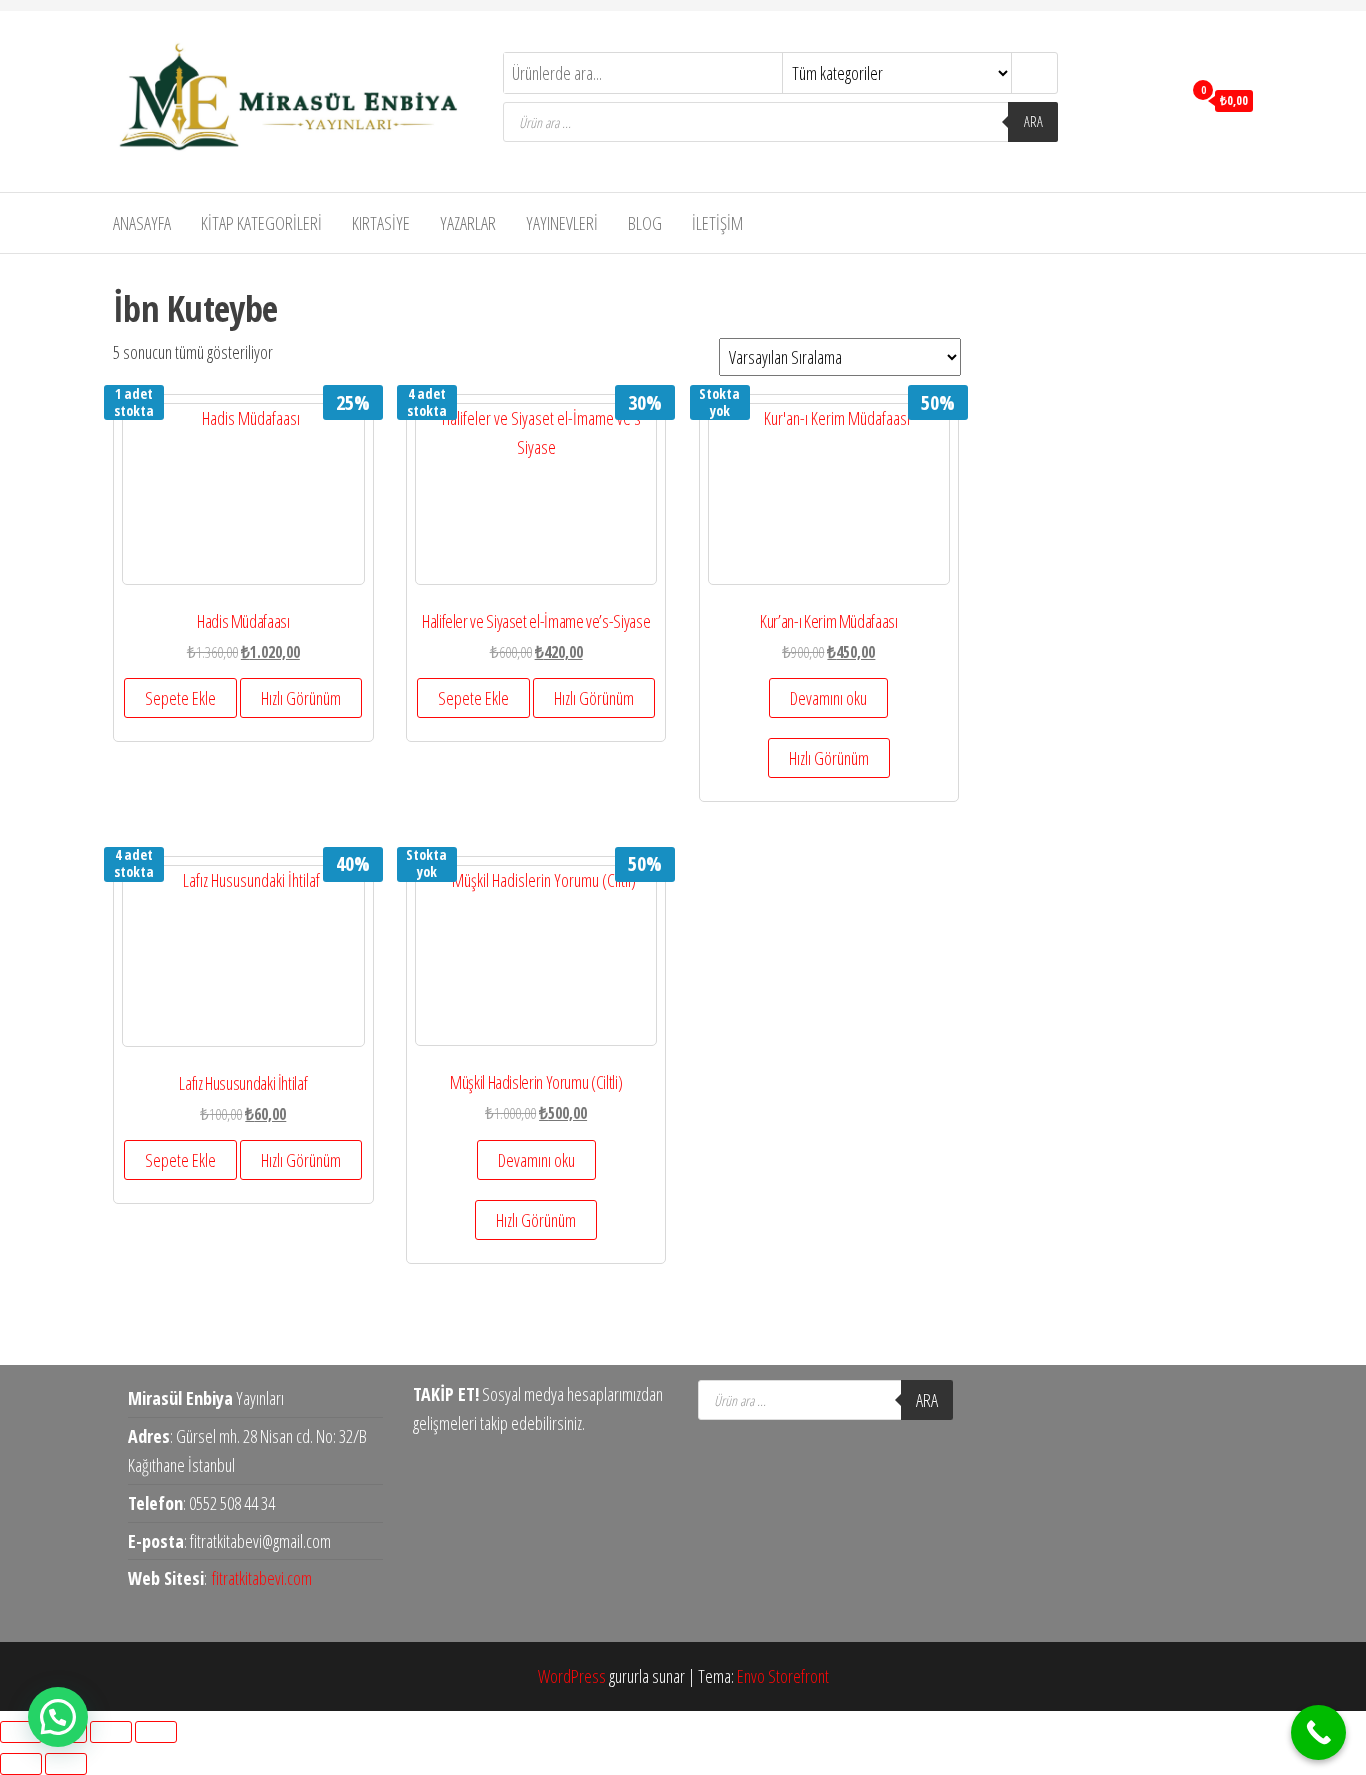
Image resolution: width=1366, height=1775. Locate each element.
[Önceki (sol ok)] (21, 1764)
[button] (58, 1717)
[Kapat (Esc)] (156, 1732)
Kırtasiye (381, 223)
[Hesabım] (1161, 99)
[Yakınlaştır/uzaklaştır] (21, 1732)
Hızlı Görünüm (301, 698)
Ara (1033, 121)
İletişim (717, 223)
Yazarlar (468, 223)
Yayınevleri (562, 223)
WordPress (572, 1676)
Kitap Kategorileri (261, 223)
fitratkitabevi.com (262, 1578)
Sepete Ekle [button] (180, 698)
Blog (645, 223)
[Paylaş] (111, 1732)
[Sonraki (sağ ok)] (66, 1764)
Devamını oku (828, 698)
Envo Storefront (783, 1676)
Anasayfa (142, 223)
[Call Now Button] (1318, 1732)
